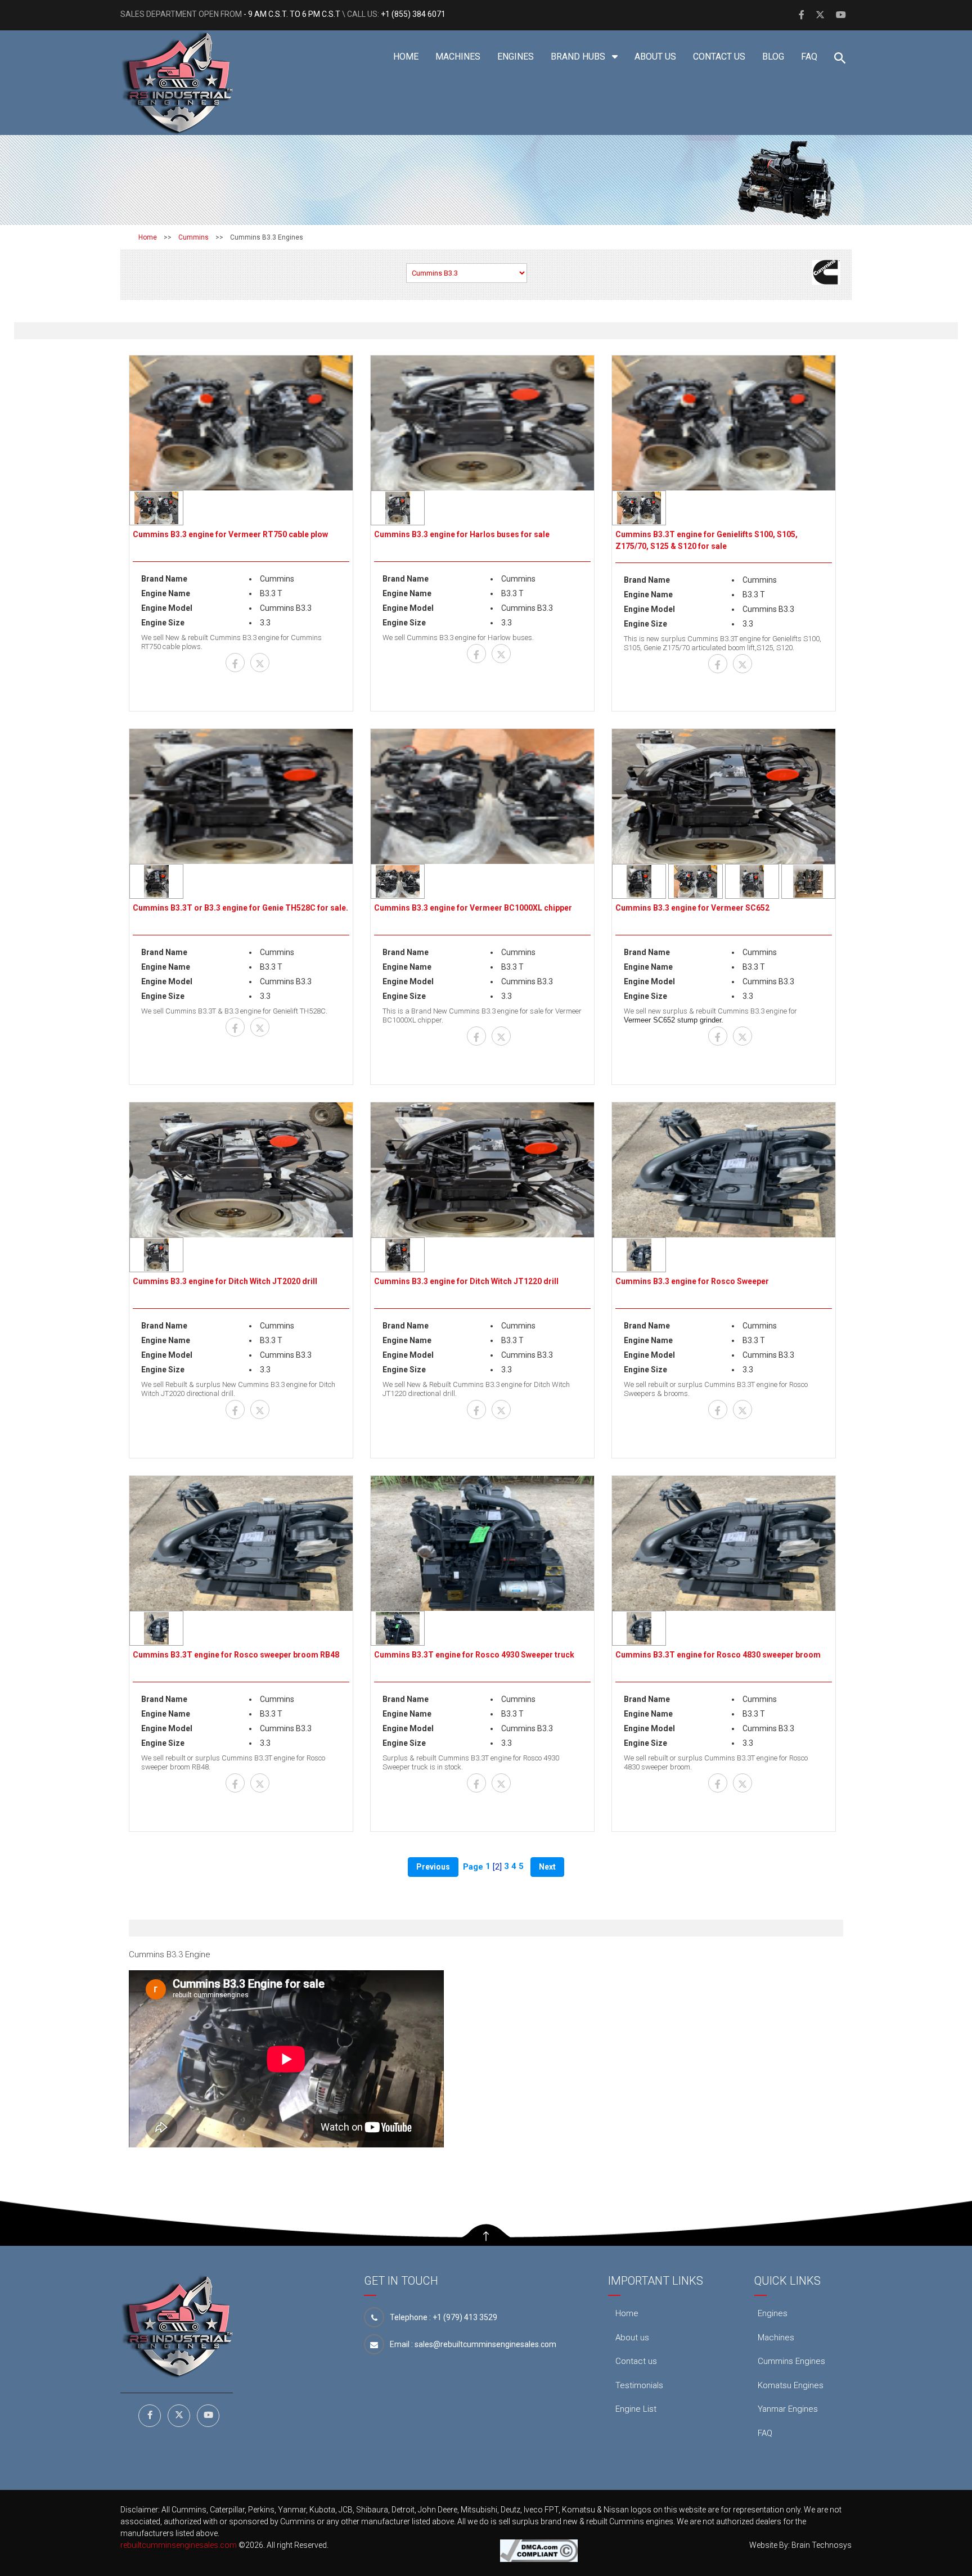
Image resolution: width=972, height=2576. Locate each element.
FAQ (809, 57)
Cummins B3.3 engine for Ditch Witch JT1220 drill (466, 1281)
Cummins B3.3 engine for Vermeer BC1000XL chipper (473, 908)
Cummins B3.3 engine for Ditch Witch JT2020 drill (225, 1281)
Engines (516, 57)
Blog (773, 57)
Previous (433, 1867)
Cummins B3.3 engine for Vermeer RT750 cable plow (230, 534)
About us (655, 57)
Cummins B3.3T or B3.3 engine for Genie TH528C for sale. (240, 908)
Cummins (193, 237)
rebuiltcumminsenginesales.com (179, 2545)
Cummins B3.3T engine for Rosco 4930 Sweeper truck (474, 1655)
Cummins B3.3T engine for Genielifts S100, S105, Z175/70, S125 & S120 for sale (706, 540)
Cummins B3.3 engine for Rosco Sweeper (692, 1281)
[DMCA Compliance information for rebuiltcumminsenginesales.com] (539, 2550)
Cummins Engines (791, 2361)
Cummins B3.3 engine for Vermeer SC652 (692, 908)
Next (547, 1867)
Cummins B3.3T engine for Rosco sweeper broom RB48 (236, 1655)
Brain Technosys (822, 2545)
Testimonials (639, 2385)
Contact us (719, 57)
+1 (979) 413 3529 (465, 2317)
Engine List (636, 2409)
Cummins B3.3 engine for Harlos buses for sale (462, 534)
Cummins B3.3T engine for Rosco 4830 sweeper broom (718, 1655)
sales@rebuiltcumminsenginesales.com (485, 2344)
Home (406, 57)
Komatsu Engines (791, 2385)
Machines (458, 57)
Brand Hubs (579, 57)
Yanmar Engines (788, 2409)
